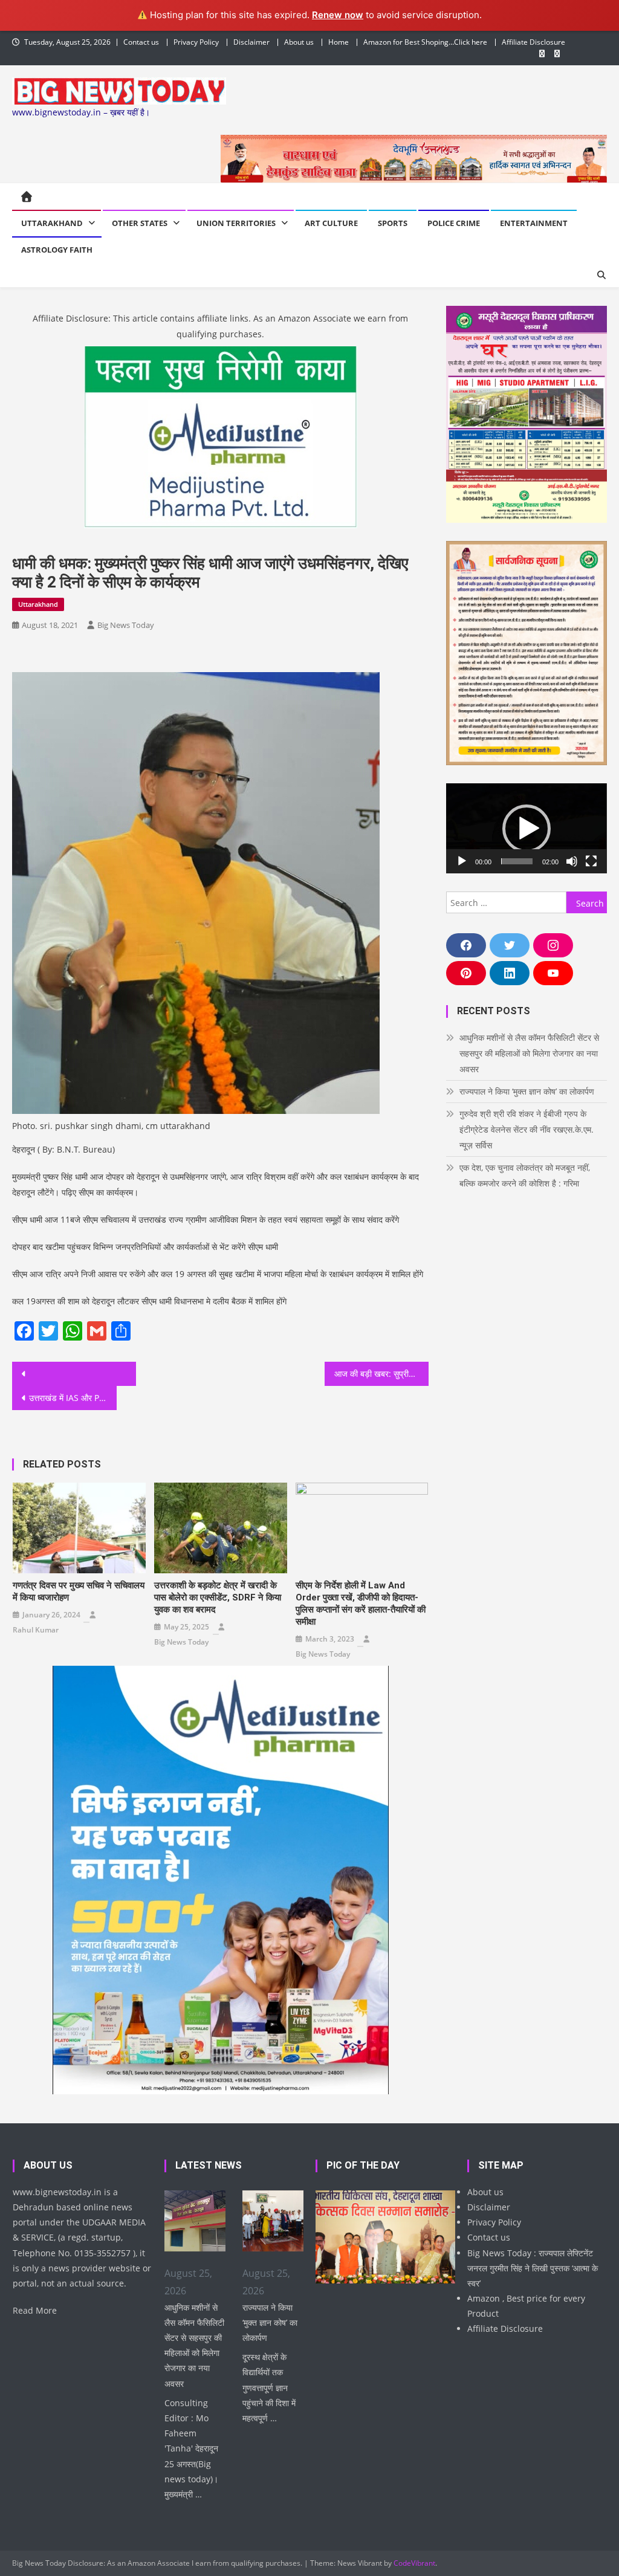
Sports (393, 223)
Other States (140, 223)
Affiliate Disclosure (533, 42)
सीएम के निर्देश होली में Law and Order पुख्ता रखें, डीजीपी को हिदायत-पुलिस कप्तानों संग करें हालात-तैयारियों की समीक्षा (361, 1604)
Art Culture (331, 223)
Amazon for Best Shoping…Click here (425, 42)
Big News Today (126, 625)
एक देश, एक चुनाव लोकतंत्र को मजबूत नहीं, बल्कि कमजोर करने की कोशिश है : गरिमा (525, 1175)
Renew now (338, 15)
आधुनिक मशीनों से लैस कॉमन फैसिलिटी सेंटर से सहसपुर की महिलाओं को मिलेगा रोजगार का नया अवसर (529, 1053)
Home (339, 42)
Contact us (141, 42)
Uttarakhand (52, 223)
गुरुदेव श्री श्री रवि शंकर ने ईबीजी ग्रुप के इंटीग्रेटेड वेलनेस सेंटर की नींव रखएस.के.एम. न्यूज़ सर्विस (527, 1129)
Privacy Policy (196, 42)
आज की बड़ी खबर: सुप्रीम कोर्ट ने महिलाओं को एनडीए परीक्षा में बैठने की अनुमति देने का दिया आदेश (381, 1374)
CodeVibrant (414, 2563)
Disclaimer (251, 42)
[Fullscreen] (591, 861)
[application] (526, 828)
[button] (527, 829)
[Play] (462, 861)
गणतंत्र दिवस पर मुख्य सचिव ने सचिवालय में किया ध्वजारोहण (79, 1591)
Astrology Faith (57, 250)
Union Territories (236, 223)
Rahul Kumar (36, 1630)
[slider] (517, 861)
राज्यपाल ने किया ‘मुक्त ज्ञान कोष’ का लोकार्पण (527, 1091)
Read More (35, 2310)
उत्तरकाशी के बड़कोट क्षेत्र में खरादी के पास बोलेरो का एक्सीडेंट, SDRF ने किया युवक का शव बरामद (218, 1597)
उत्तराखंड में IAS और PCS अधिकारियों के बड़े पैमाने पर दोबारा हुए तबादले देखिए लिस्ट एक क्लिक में (73, 1398)
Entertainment (534, 223)
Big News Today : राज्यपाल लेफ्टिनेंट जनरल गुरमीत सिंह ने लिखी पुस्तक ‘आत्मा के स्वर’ (533, 2268)
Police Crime (454, 223)
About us (299, 42)
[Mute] (572, 861)
